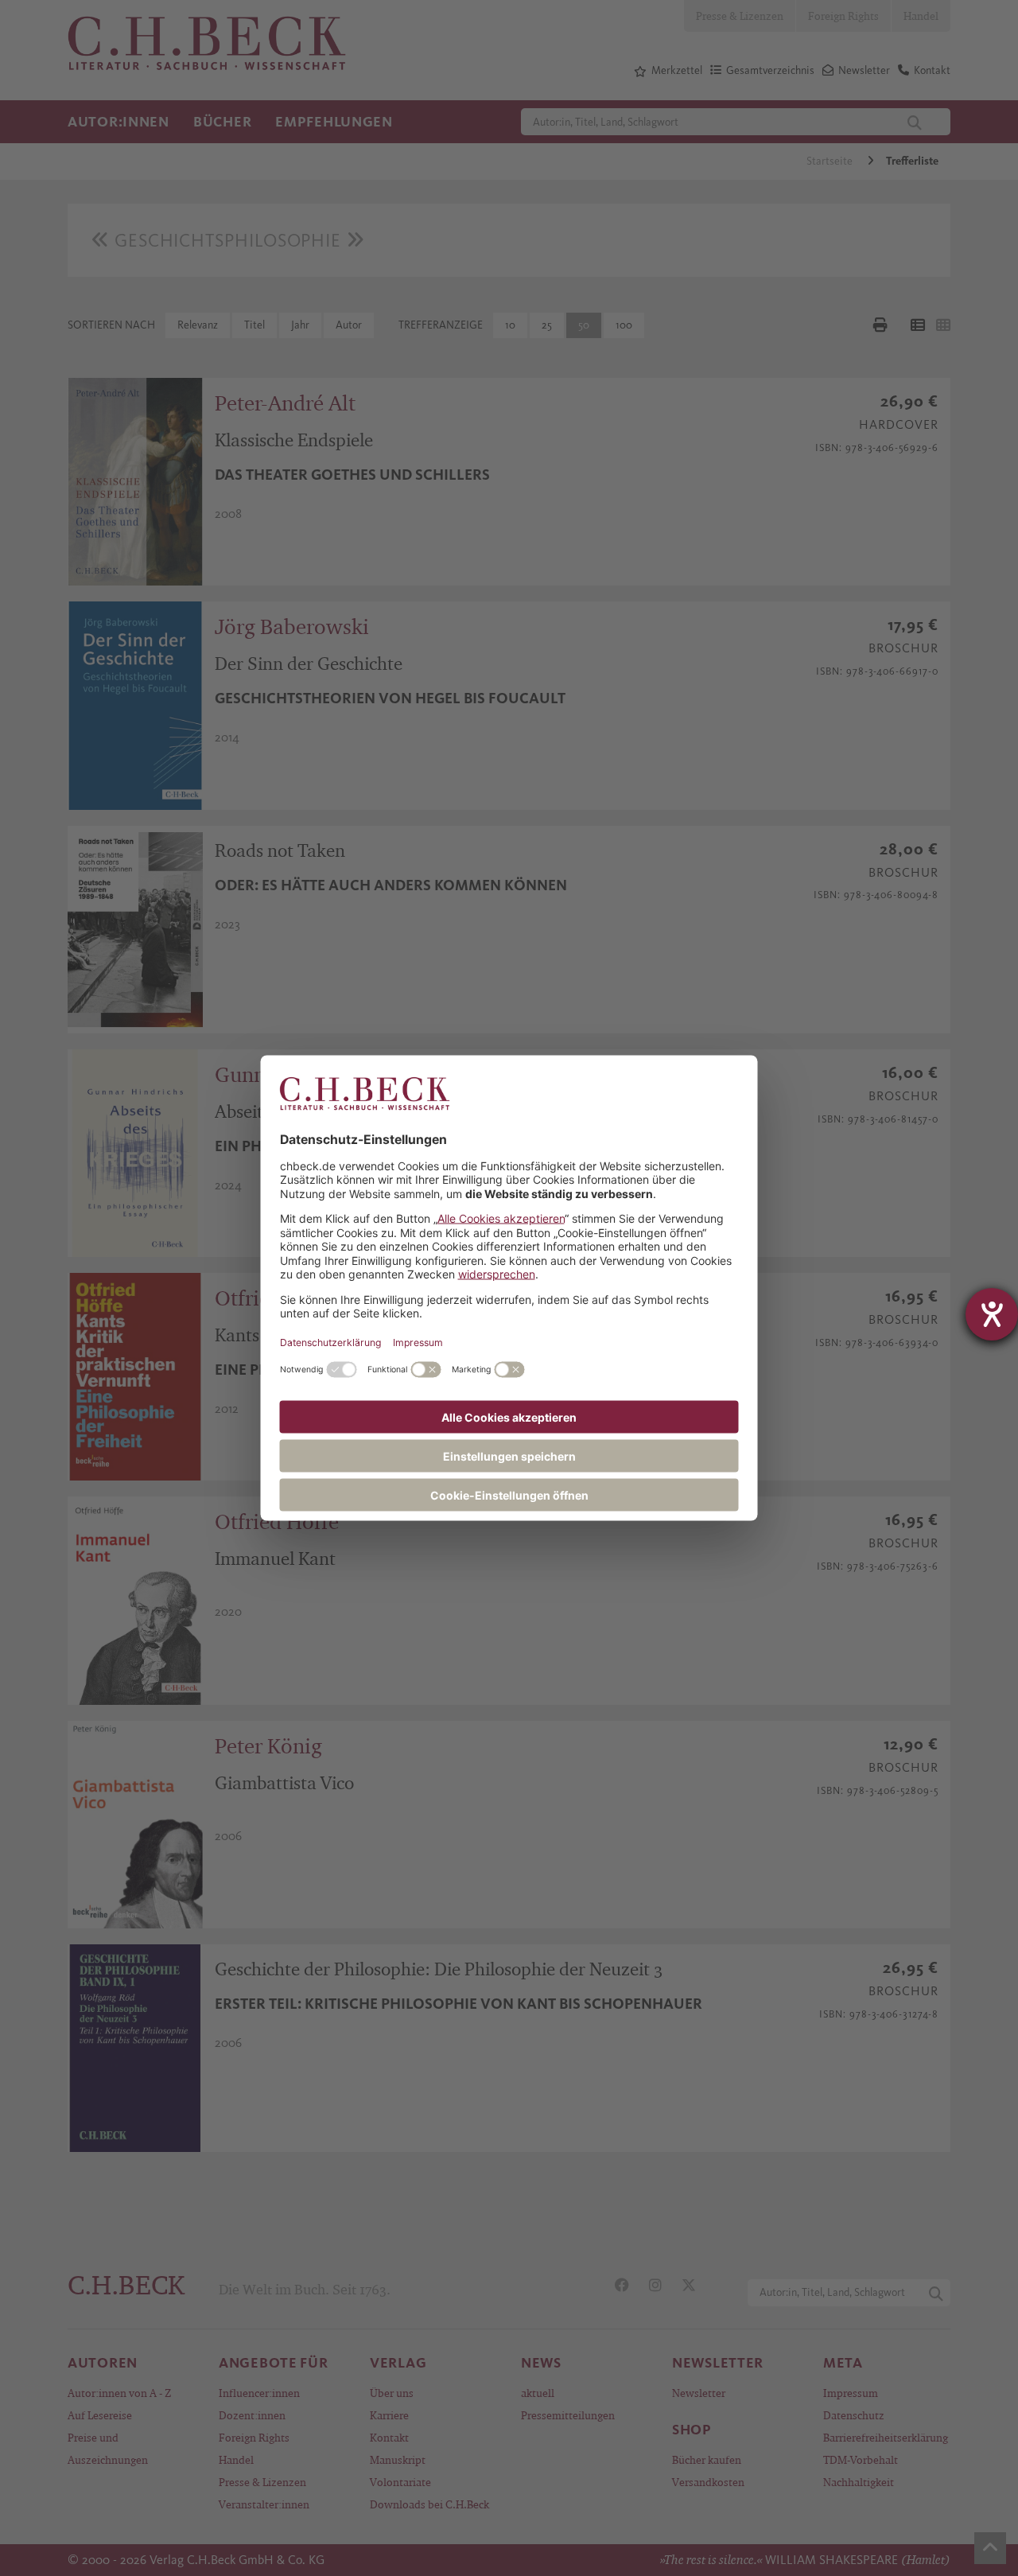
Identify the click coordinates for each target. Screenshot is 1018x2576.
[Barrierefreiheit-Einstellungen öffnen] (992, 1314)
